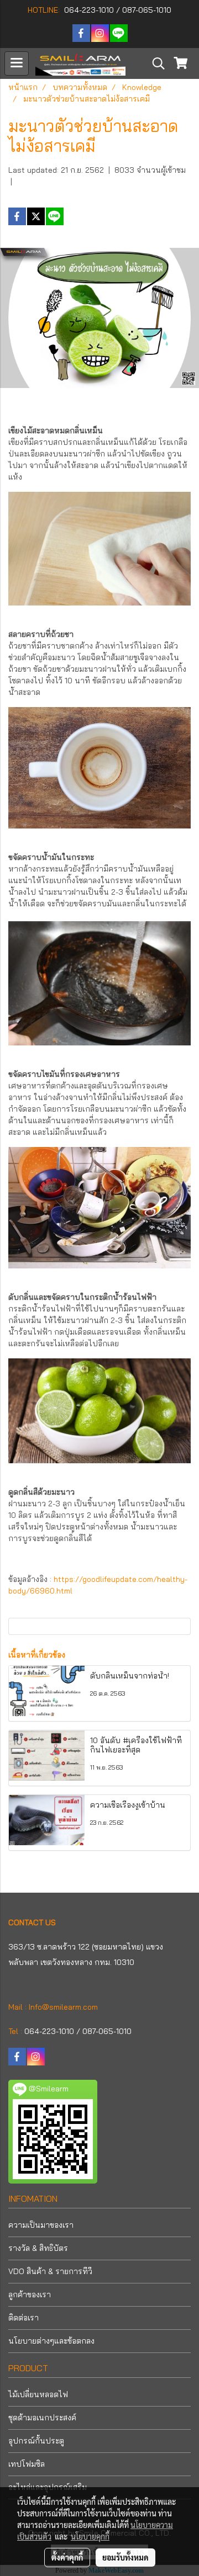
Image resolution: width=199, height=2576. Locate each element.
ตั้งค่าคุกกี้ (67, 2557)
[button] (155, 63)
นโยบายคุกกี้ (90, 2536)
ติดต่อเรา (23, 2318)
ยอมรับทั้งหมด (125, 2557)
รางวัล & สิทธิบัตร (38, 2248)
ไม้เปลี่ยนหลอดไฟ (38, 2394)
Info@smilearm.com (63, 2007)
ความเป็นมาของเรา (41, 2225)
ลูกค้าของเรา (30, 2295)
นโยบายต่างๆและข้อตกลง (51, 2341)
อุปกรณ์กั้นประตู (36, 2441)
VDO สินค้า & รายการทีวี (50, 2271)
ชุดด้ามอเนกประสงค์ (42, 2418)
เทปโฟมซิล (27, 2464)
